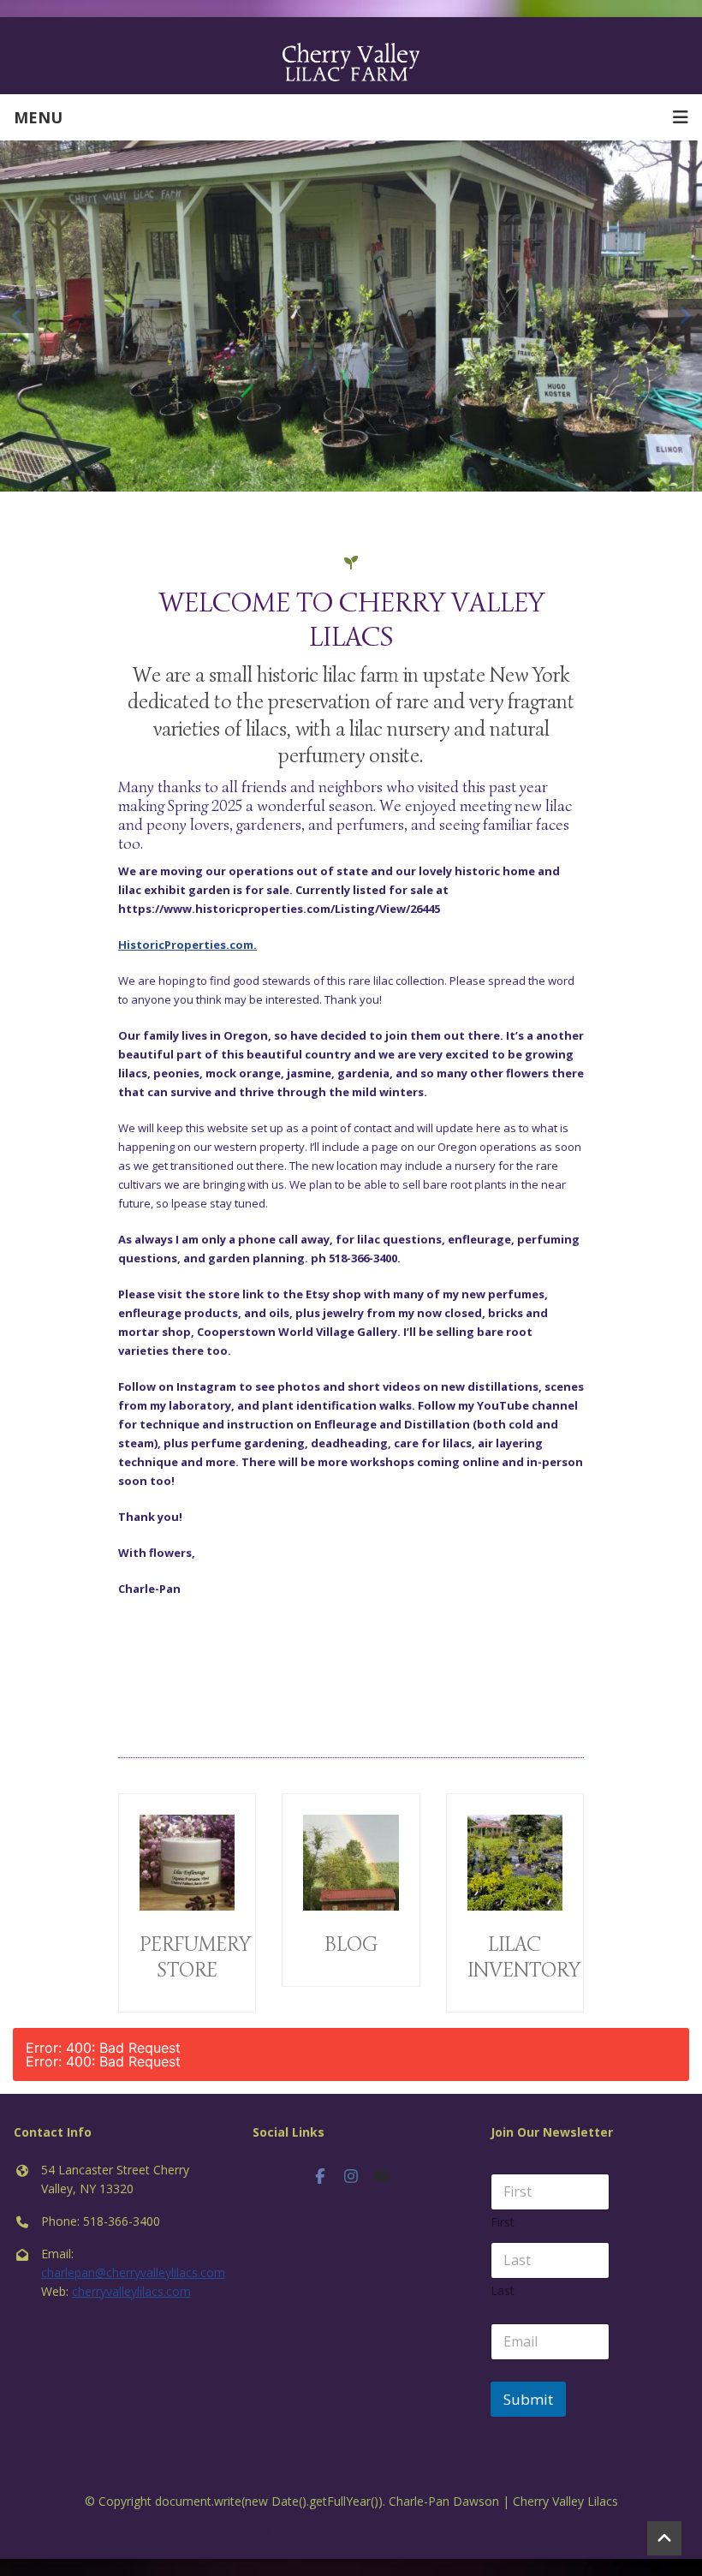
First (503, 2207)
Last (503, 2276)
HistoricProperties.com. (187, 930)
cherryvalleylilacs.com (131, 2277)
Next (685, 316)
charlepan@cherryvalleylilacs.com (133, 2258)
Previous (17, 316)
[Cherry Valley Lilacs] (351, 61)
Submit (528, 2385)
